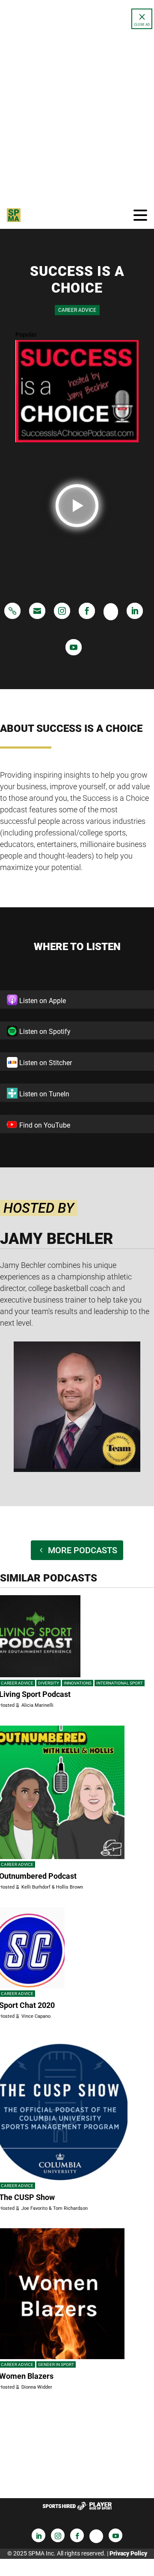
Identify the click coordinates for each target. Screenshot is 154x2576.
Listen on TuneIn (43, 1094)
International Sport (120, 1683)
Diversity (49, 1683)
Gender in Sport (56, 2364)
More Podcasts (83, 1550)
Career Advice (77, 310)
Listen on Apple (42, 1001)
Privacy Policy (128, 2553)
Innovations (78, 1683)
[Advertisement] (77, 114)
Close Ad (142, 25)
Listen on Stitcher (45, 1063)
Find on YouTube (44, 1125)
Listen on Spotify (44, 1032)
